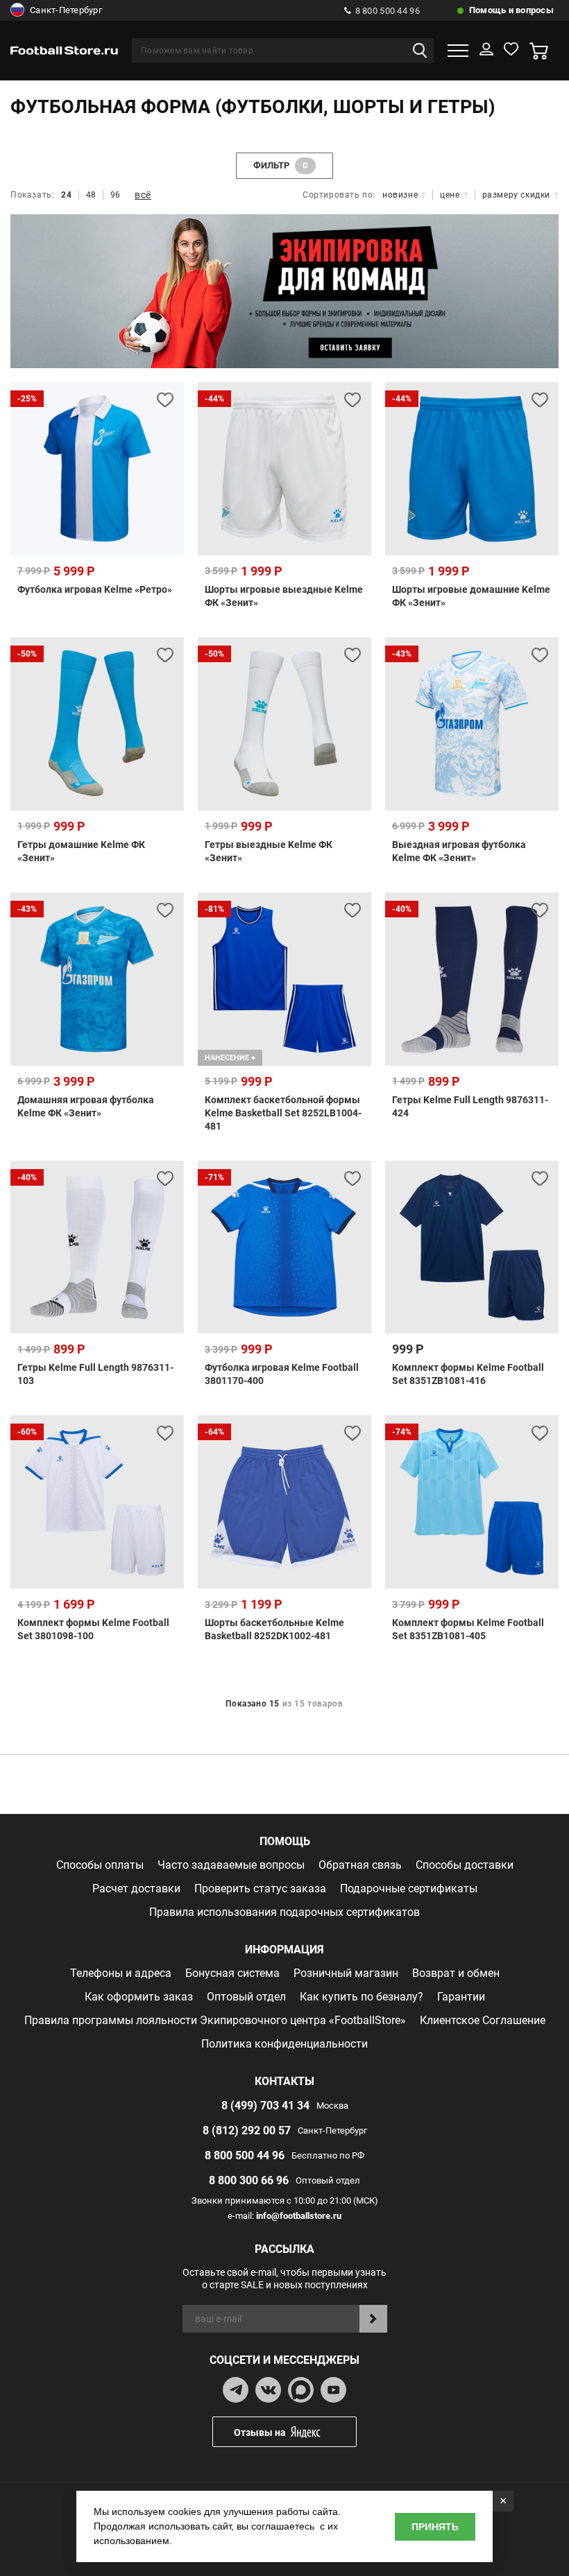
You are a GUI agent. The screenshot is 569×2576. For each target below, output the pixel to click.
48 (91, 195)
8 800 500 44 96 (388, 11)
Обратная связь (360, 1865)
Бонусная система (232, 1973)
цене (450, 195)
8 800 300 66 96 (249, 2180)
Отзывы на (260, 2432)
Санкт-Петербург (66, 10)
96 (116, 195)
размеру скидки (516, 195)
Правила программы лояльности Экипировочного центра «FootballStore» (215, 2020)
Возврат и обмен (456, 1973)
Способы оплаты (100, 1865)
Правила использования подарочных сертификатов (284, 1912)
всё (143, 195)
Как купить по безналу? (362, 1997)
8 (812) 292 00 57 (247, 2130)
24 (66, 195)
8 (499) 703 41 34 (265, 2106)
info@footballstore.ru (299, 2216)
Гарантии (461, 1997)
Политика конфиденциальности (284, 2044)
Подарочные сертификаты (409, 1888)
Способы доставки (465, 1865)
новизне (400, 195)
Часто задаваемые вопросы (231, 1865)
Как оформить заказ (139, 1997)
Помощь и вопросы (511, 10)
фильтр (281, 165)
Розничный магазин (346, 1973)
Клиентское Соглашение (483, 2020)
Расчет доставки (136, 1888)
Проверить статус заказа (260, 1888)
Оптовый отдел (246, 1997)
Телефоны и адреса (121, 1973)
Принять (435, 2527)
